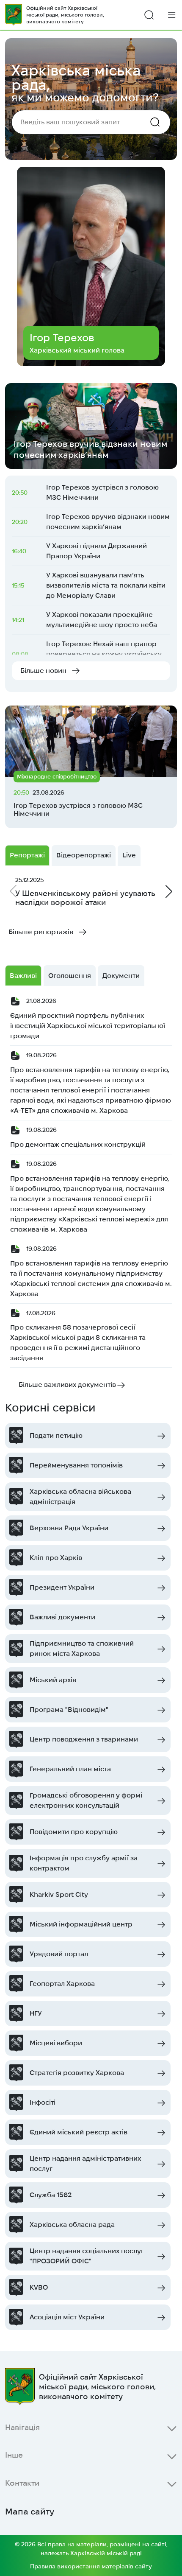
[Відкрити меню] (172, 15)
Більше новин (43, 671)
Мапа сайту (30, 2512)
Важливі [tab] (23, 976)
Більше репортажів (41, 932)
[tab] (129, 855)
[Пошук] (149, 15)
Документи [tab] (121, 976)
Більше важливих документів (67, 1385)
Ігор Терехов (62, 337)
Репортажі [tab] (27, 855)
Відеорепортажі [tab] (84, 855)
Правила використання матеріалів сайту (91, 2566)
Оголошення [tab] (70, 976)
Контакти (22, 2483)
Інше (14, 2455)
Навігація (22, 2427)
